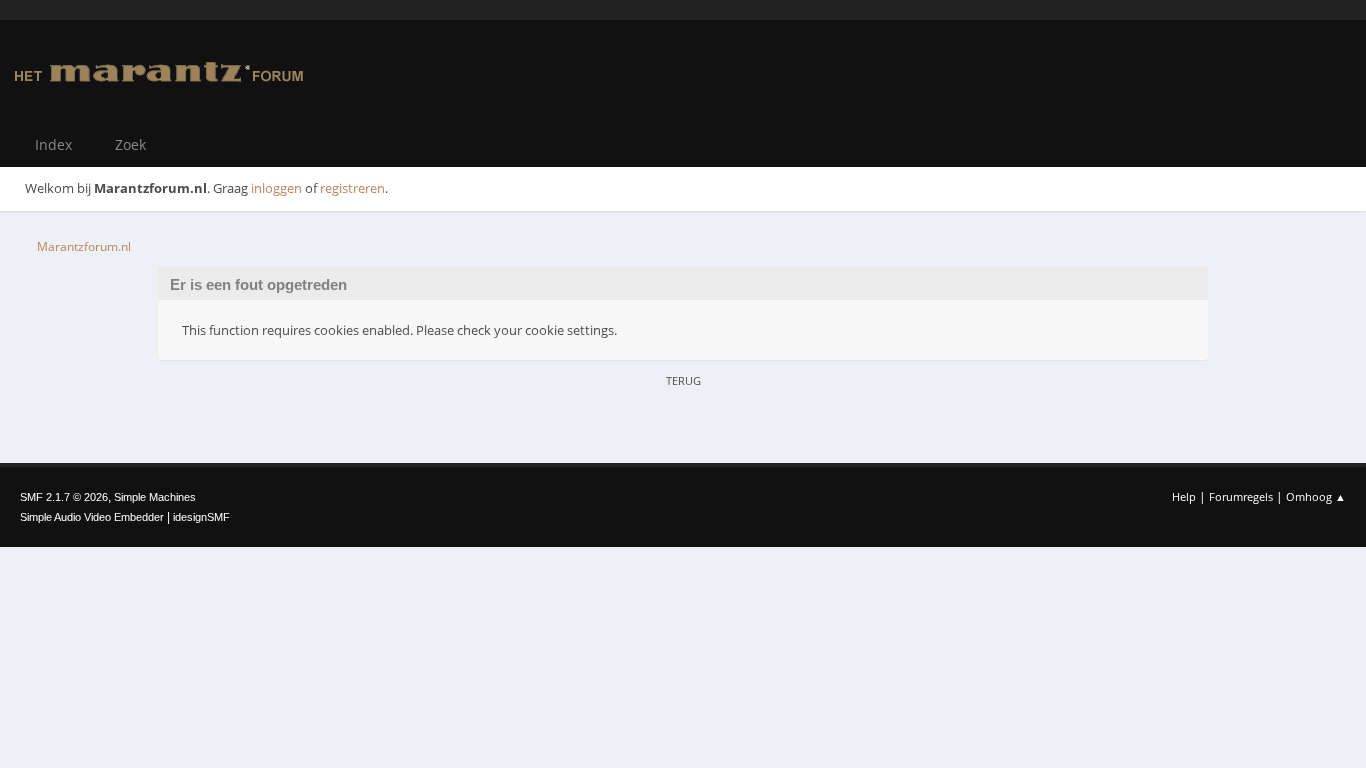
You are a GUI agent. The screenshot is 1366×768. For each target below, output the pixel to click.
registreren (352, 188)
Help (1184, 496)
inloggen (276, 188)
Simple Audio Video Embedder (92, 517)
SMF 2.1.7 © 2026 (64, 497)
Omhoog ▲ (1316, 496)
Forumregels (1241, 496)
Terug (683, 380)
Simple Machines (155, 497)
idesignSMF (201, 517)
